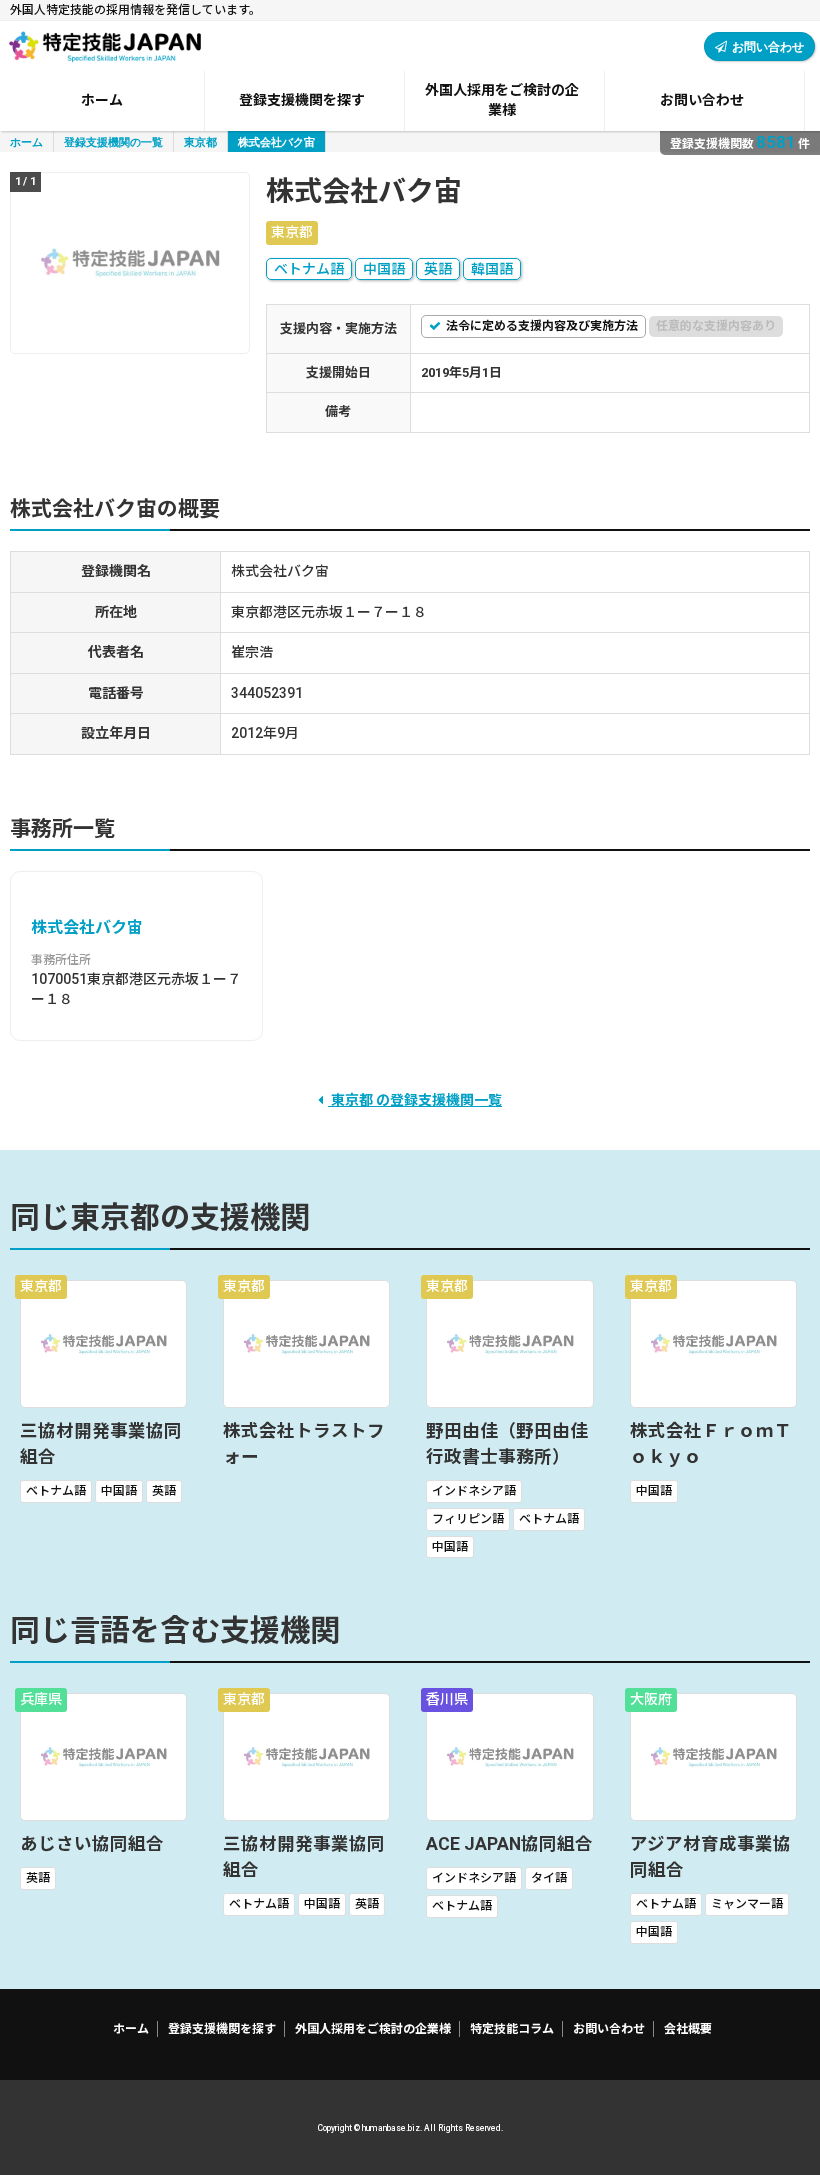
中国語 (384, 269)
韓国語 (492, 269)
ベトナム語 (309, 269)
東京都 (200, 141)
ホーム (26, 141)
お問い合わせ (768, 46)
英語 (438, 269)
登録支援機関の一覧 (113, 141)
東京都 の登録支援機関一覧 (415, 1100)
